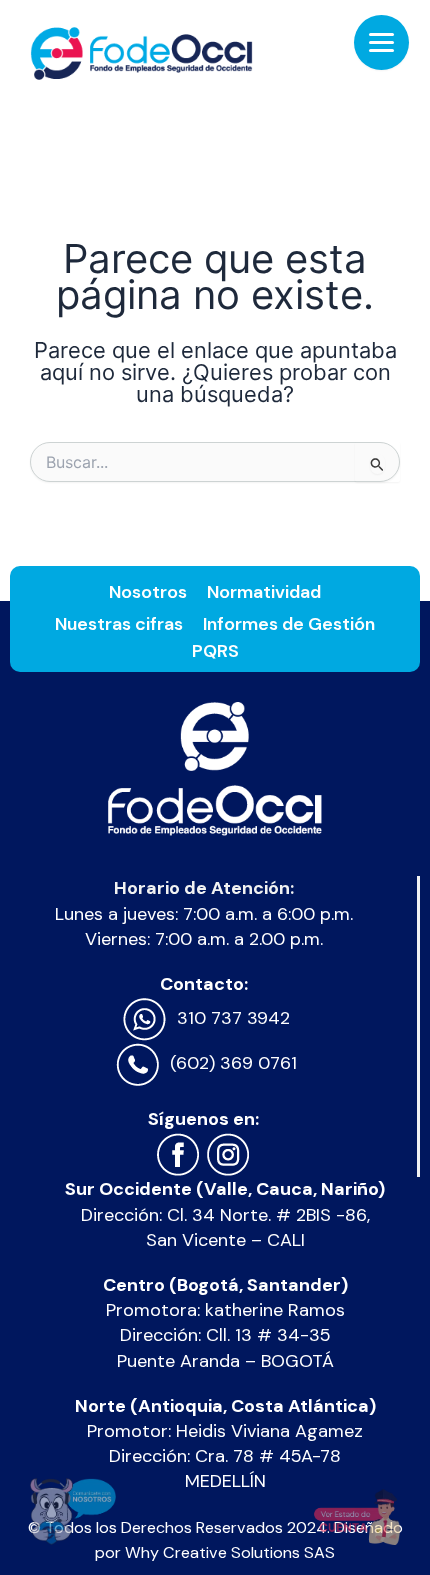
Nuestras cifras (119, 624)
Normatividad (264, 592)
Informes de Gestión (289, 624)
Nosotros (148, 592)
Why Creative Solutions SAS (230, 1552)
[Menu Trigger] (381, 42)
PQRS (215, 651)
